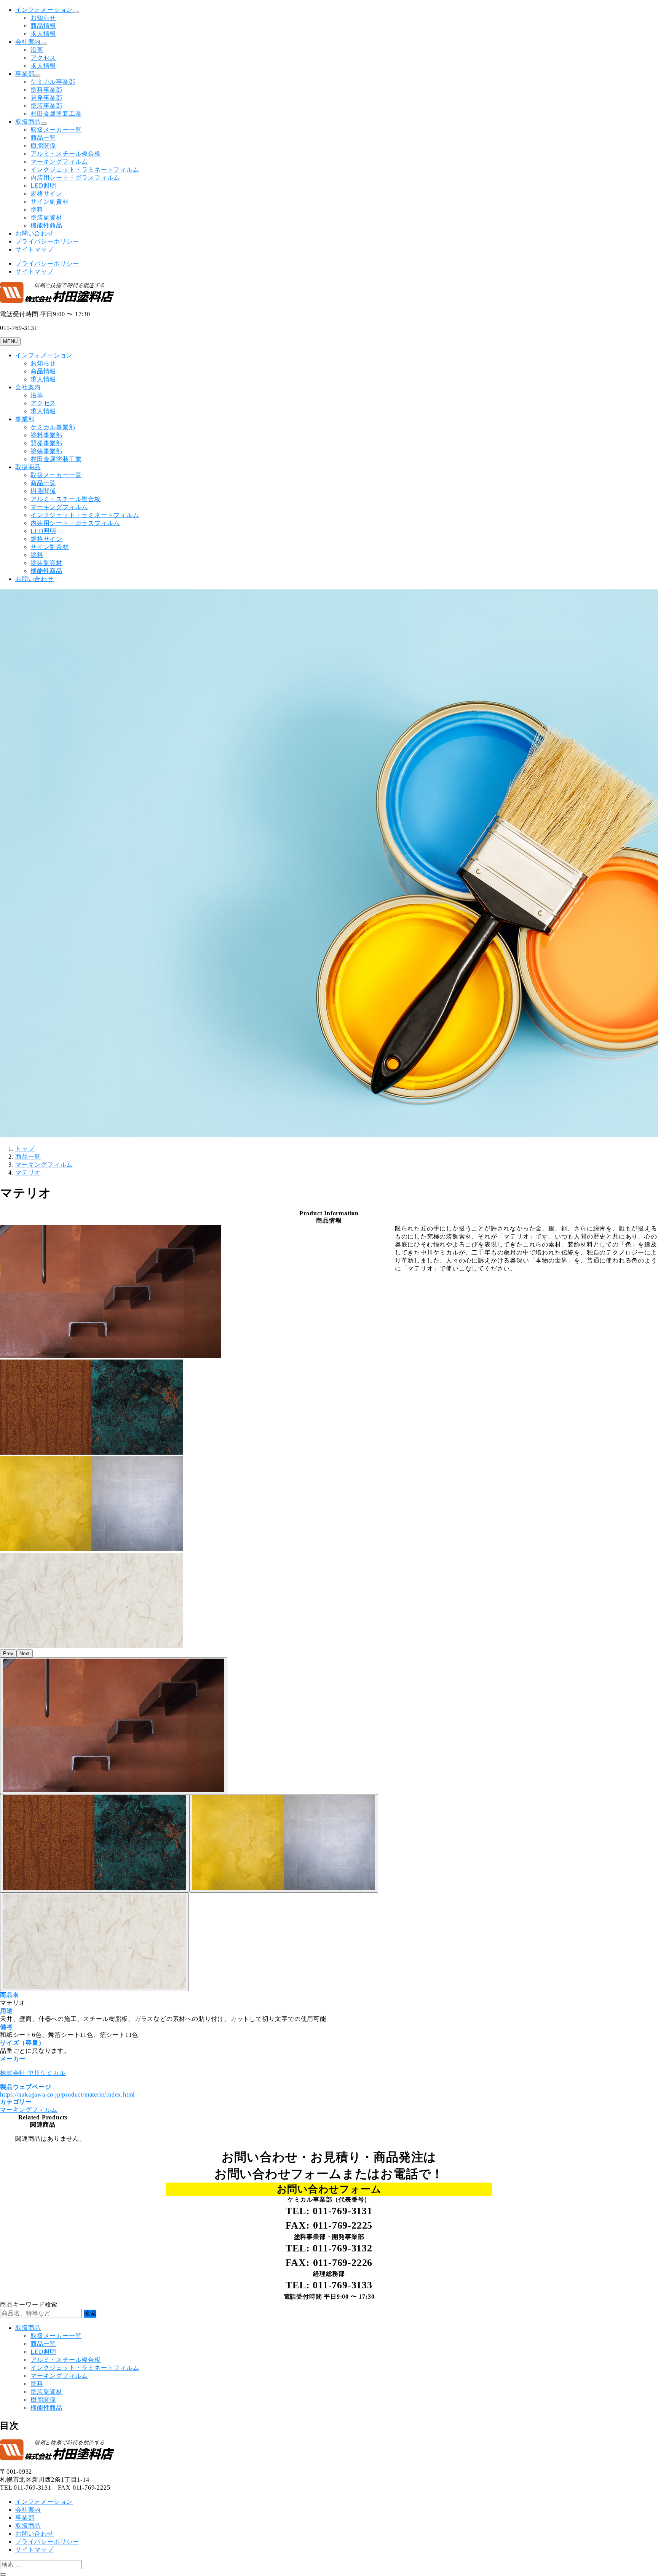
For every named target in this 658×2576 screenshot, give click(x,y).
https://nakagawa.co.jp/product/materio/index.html (67, 2094)
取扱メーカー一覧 (56, 130)
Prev (8, 1653)
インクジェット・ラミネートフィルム (85, 170)
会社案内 (28, 42)
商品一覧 (43, 138)
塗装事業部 (46, 106)
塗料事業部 (46, 90)
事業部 (25, 74)
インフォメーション (44, 10)
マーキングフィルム (59, 162)
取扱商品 (28, 122)
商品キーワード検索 (29, 2305)
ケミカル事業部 (53, 82)
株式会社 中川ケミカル (33, 2073)
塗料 (37, 209)
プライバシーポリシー (47, 241)
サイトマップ (34, 249)
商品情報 (43, 26)
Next (25, 1653)
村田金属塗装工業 (56, 114)
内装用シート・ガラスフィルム (75, 178)
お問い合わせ (34, 233)
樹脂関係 (43, 146)
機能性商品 (46, 225)
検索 (90, 2313)
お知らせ (43, 18)
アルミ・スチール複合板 (66, 154)
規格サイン (46, 193)
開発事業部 (46, 98)
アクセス (43, 58)
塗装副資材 (46, 217)
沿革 (37, 50)
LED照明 (43, 185)
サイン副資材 (50, 201)
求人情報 (43, 34)
